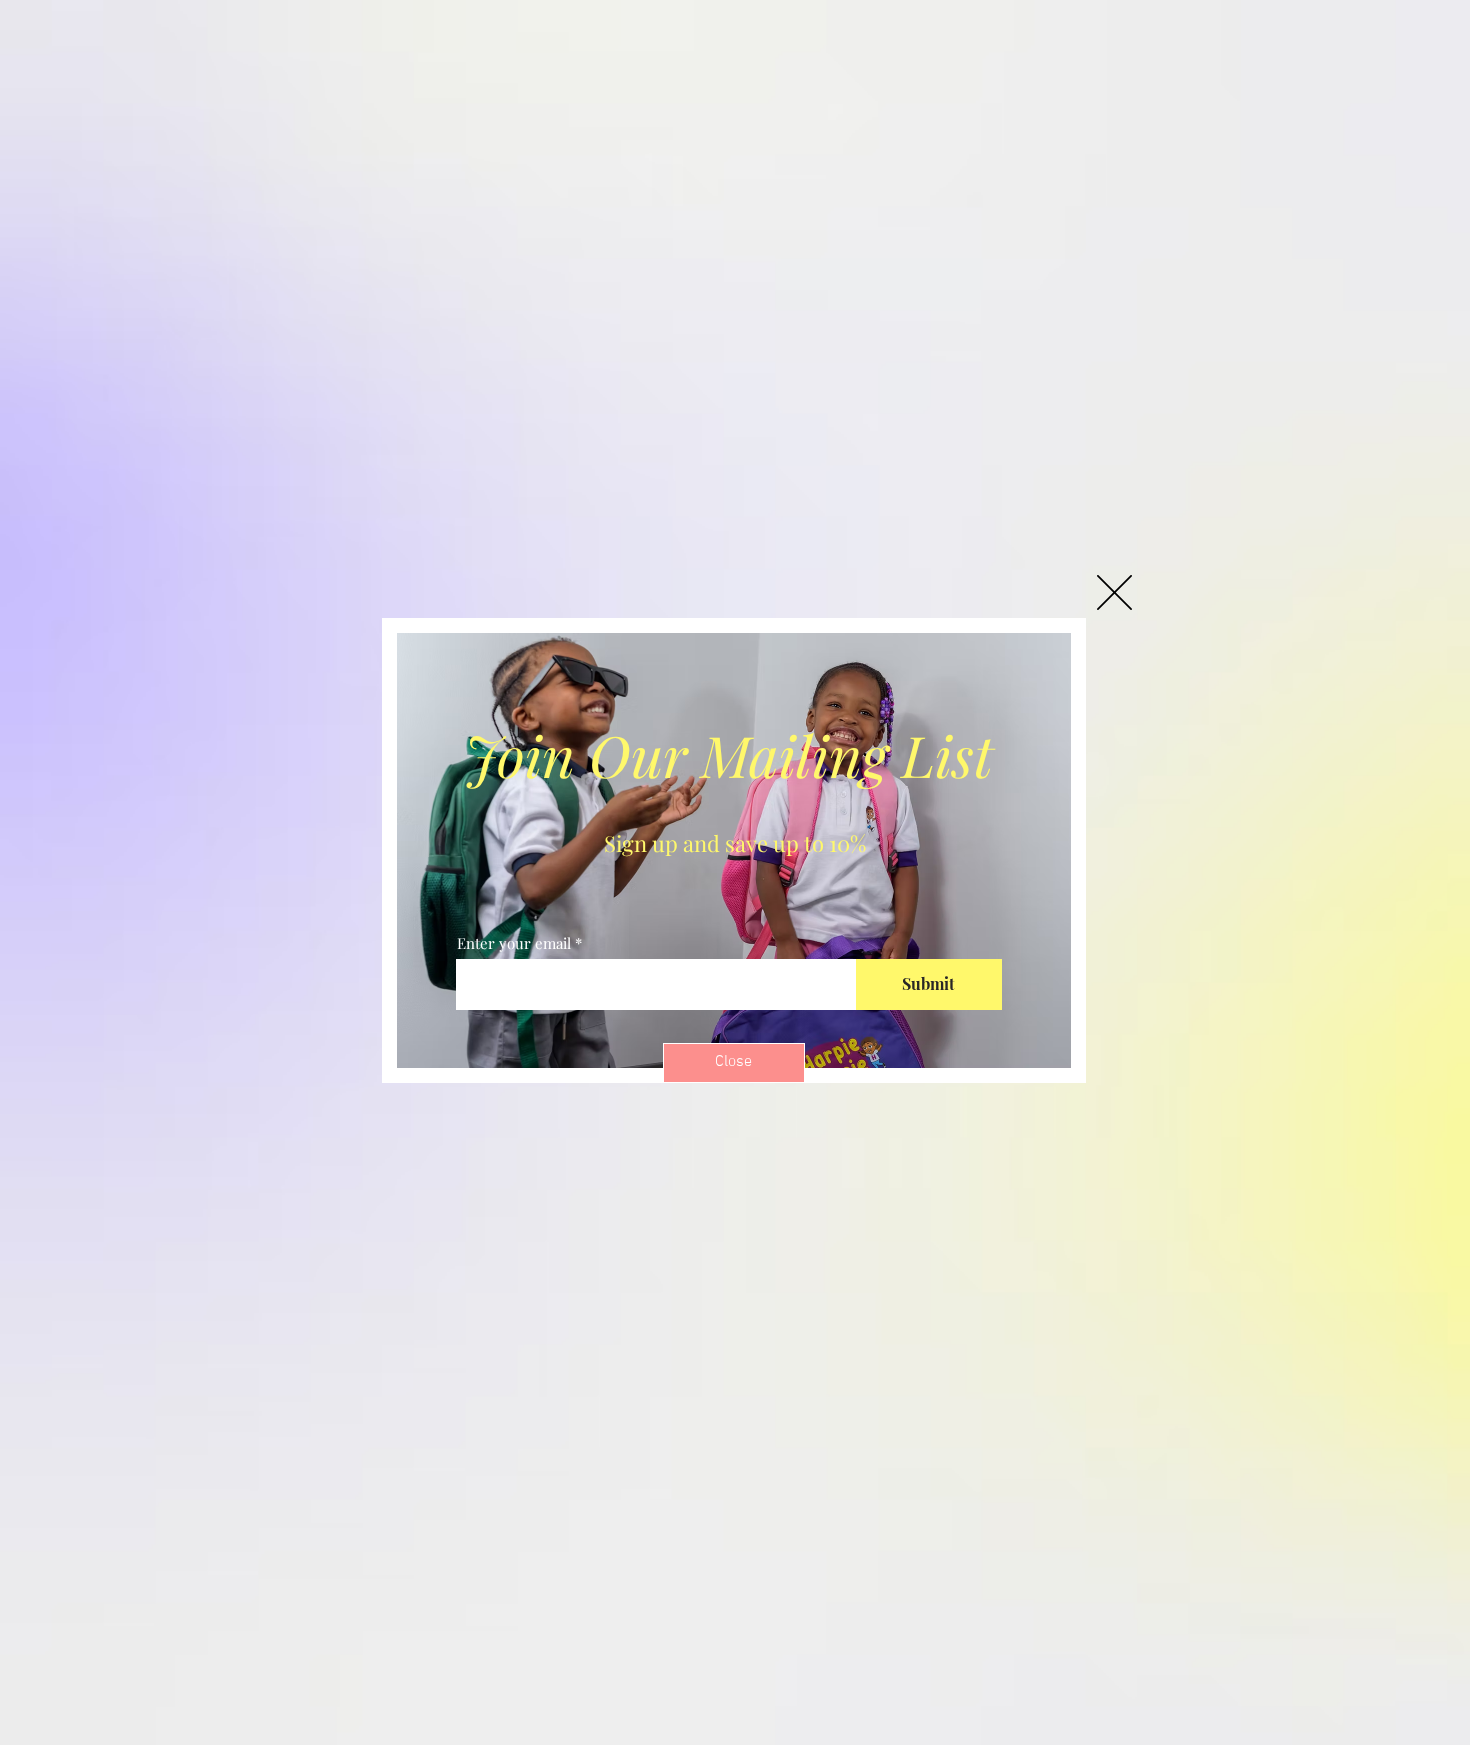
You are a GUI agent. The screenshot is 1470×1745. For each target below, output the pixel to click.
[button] (1114, 592)
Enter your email (514, 943)
